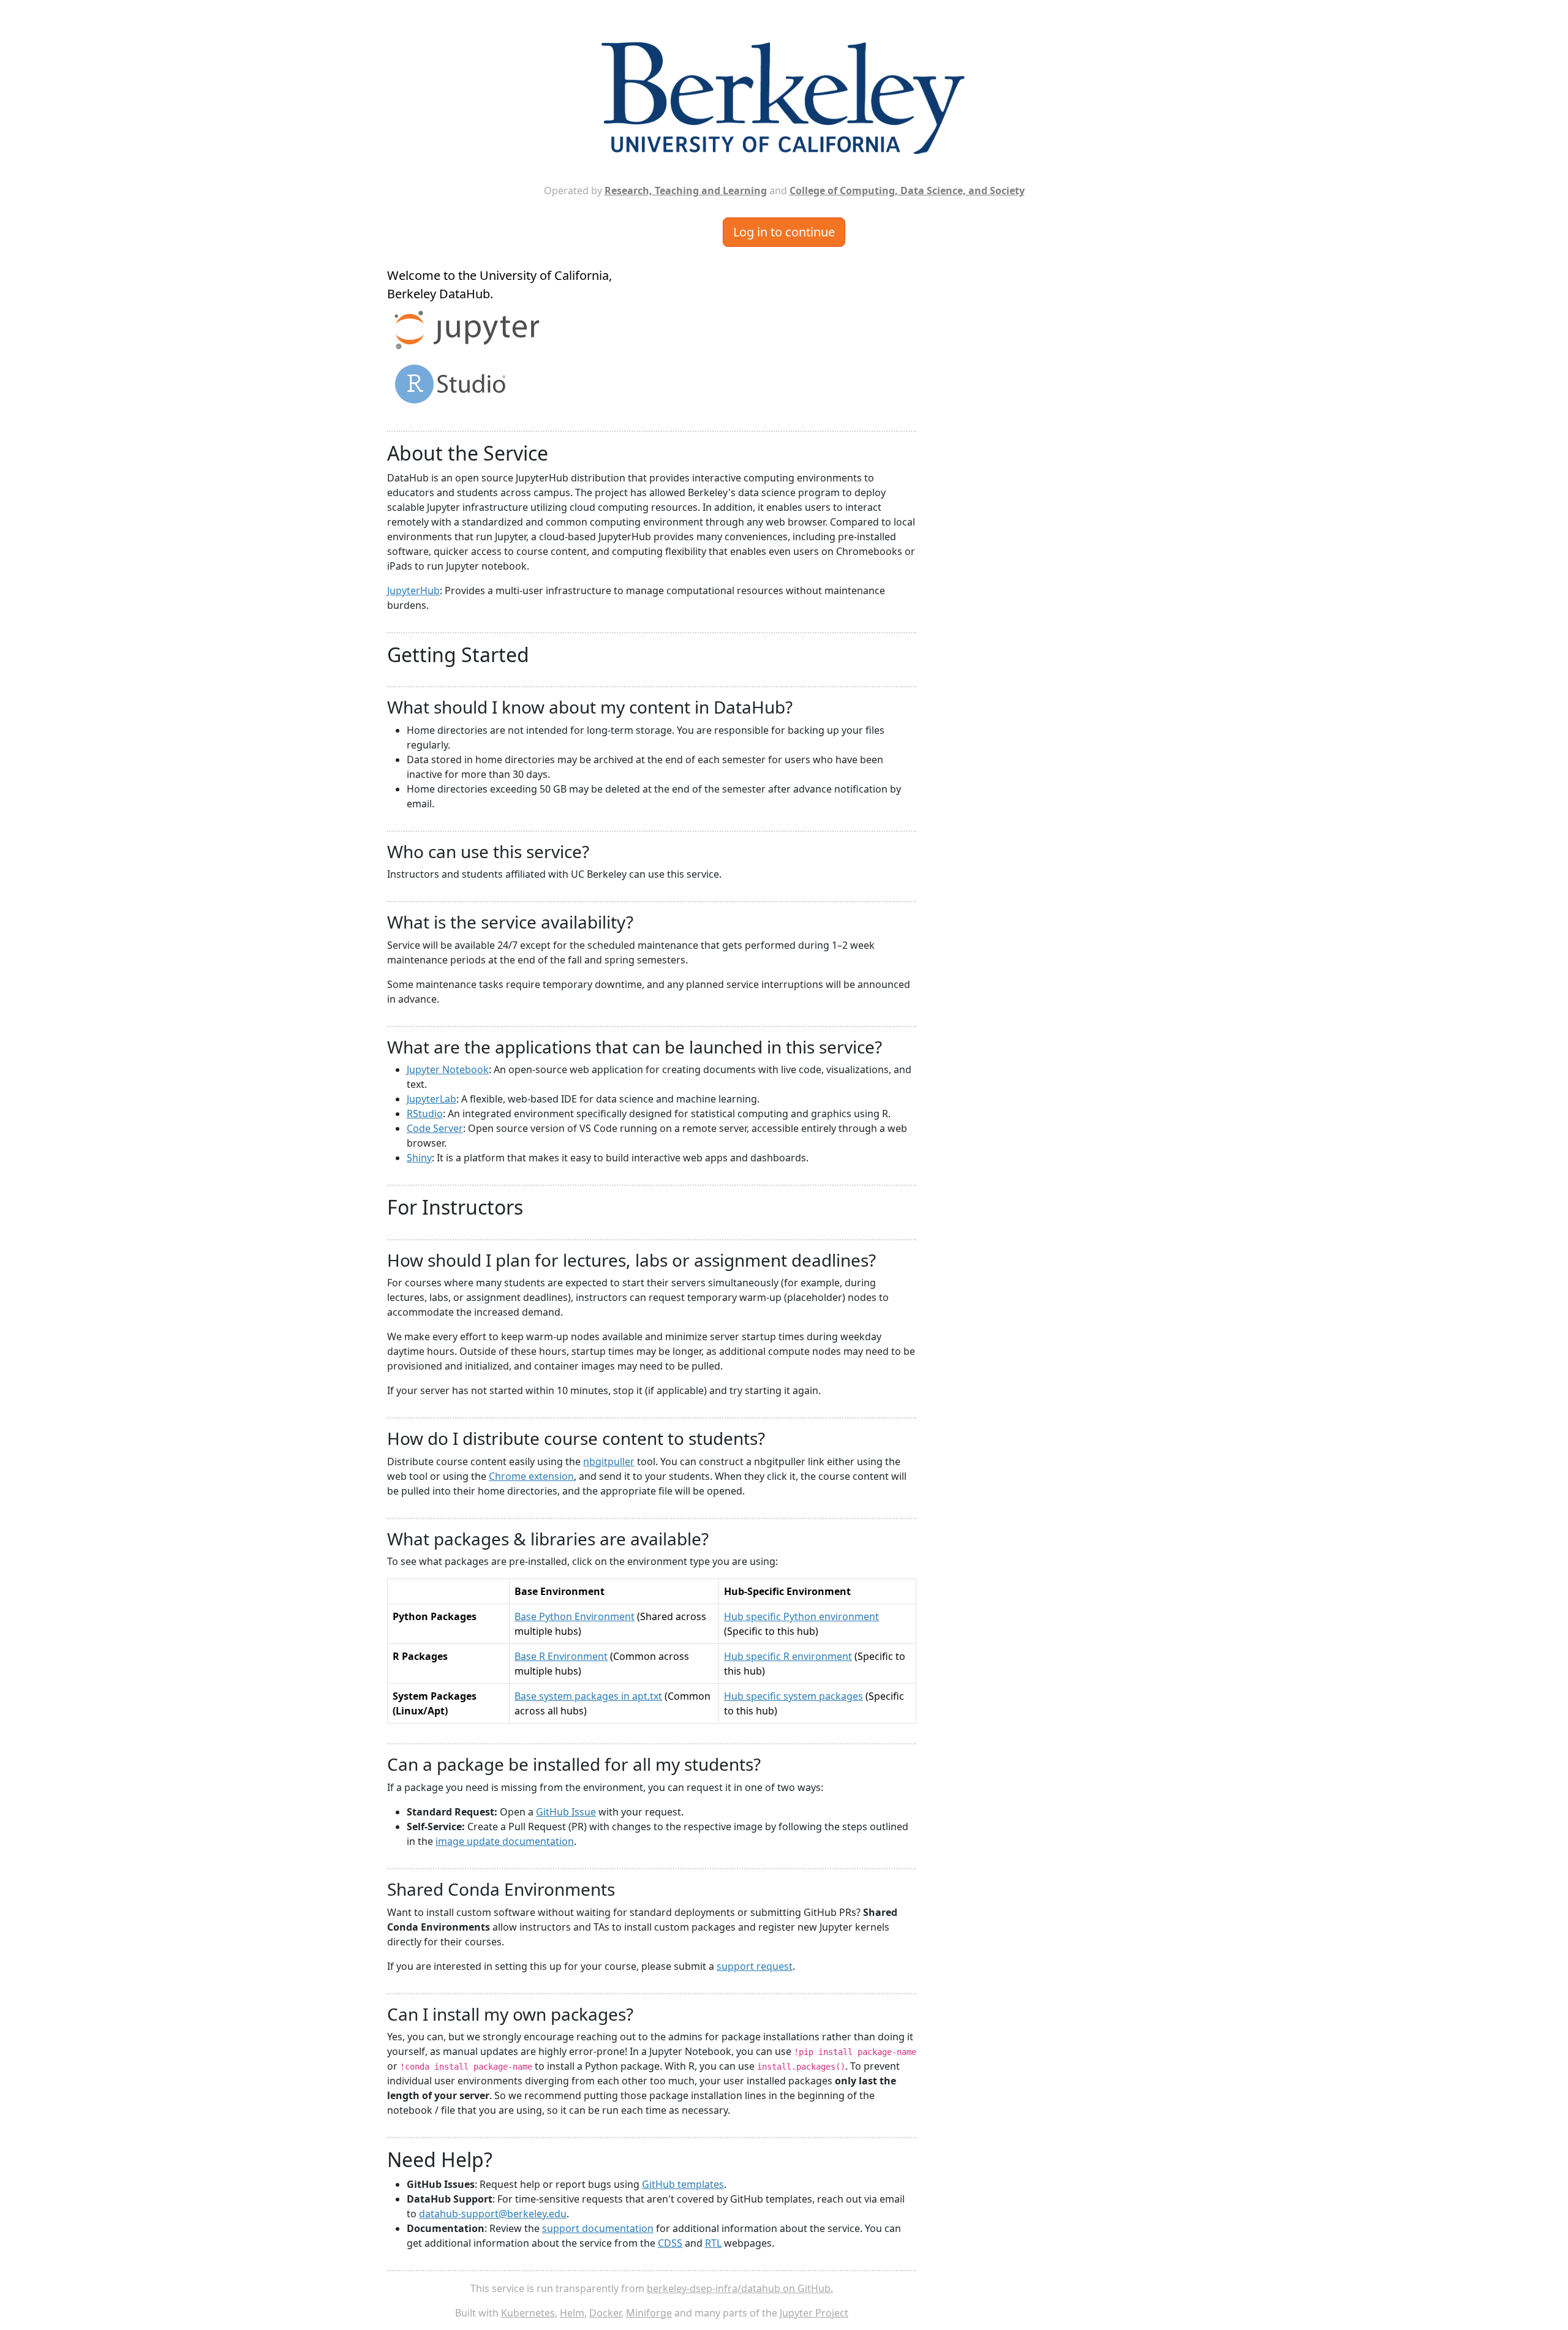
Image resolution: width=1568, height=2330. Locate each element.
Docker (605, 2313)
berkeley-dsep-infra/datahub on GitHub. (740, 2288)
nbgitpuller (609, 1461)
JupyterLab (432, 1099)
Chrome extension (531, 1476)
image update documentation (505, 1841)
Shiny (419, 1158)
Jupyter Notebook (448, 1069)
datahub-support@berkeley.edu (493, 2214)
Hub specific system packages (793, 1696)
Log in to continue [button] (784, 232)
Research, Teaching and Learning (686, 190)
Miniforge (649, 2313)
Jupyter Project (814, 2313)
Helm (572, 2313)
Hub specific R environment (788, 1656)
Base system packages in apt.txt (588, 1696)
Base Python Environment (575, 1616)
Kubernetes (528, 2313)
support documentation (598, 2228)
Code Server (435, 1128)
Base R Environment (561, 1656)
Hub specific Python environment (801, 1616)
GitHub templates (683, 2184)
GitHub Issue (566, 1812)
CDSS (670, 2243)
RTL (713, 2243)
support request (755, 1966)
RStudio (425, 1114)
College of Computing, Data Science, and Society (907, 190)
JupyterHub (413, 590)
